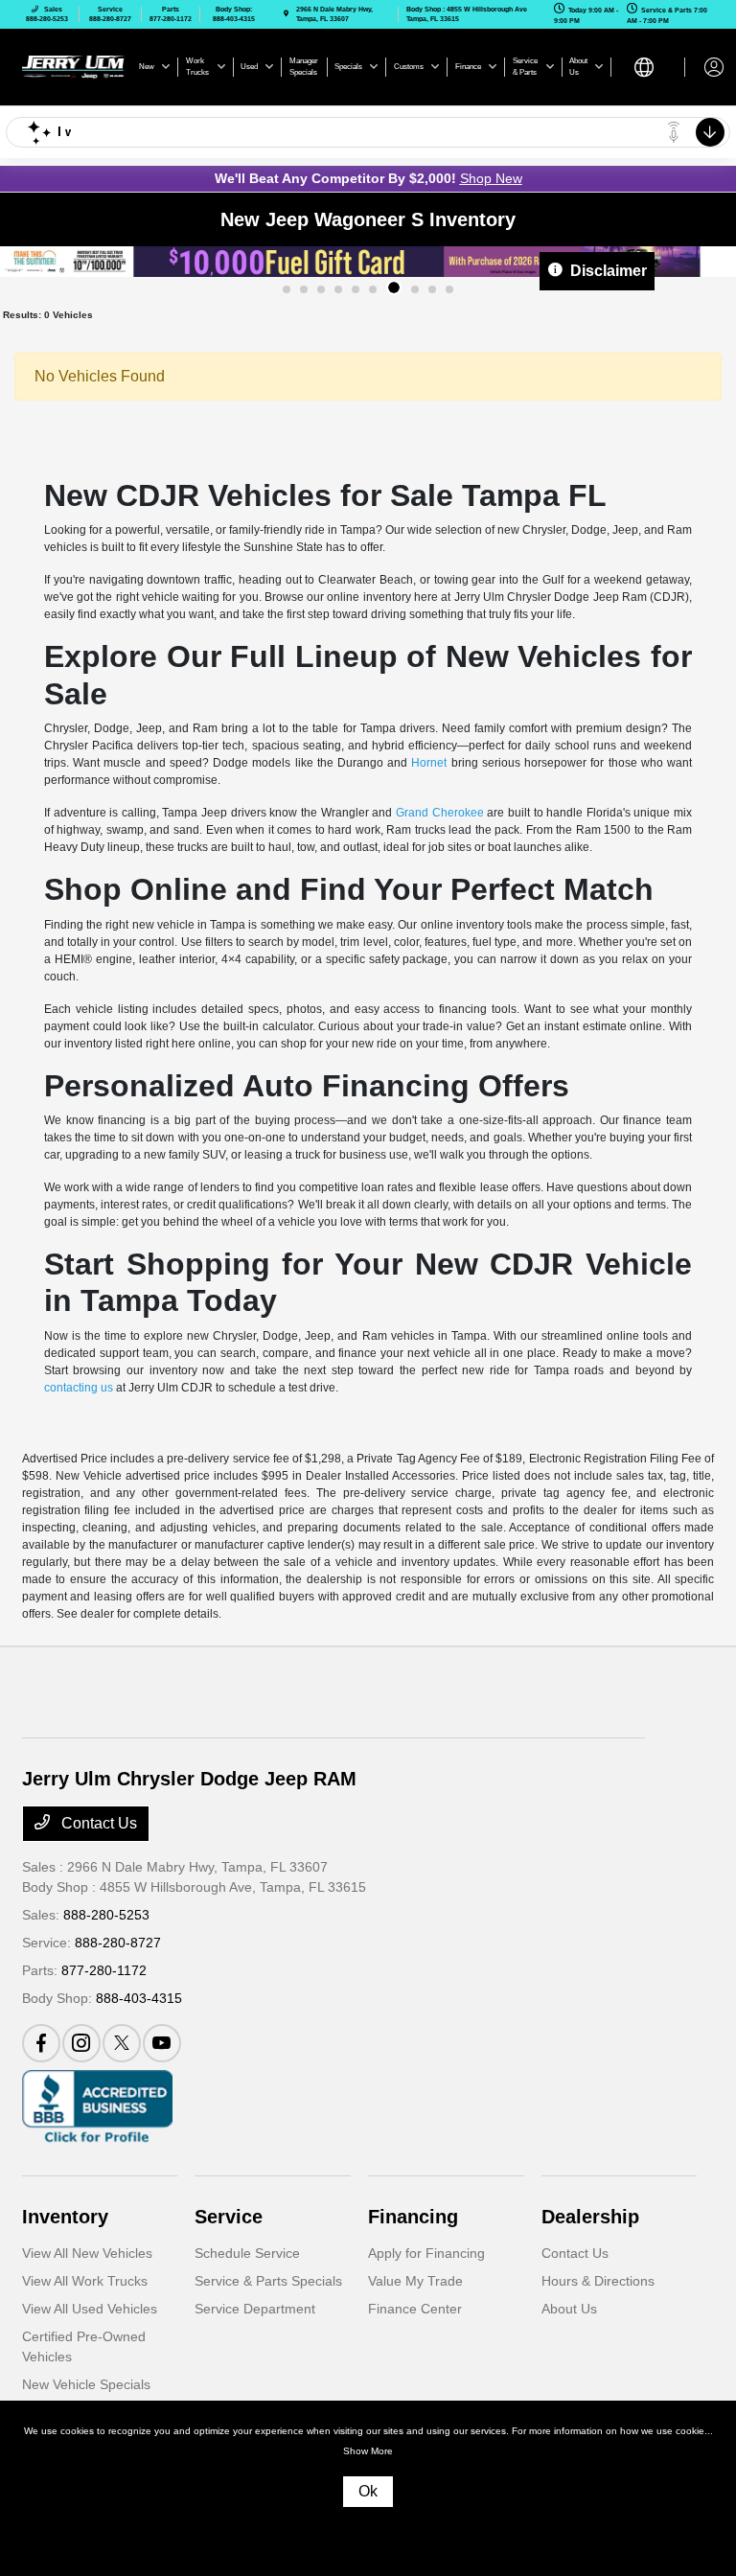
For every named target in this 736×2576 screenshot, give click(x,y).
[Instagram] (81, 2043)
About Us (569, 2309)
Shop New (491, 178)
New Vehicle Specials (86, 2384)
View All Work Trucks (85, 2281)
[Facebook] (41, 2043)
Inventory (65, 2217)
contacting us (79, 1388)
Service (229, 2217)
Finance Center (415, 2309)
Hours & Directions (598, 2281)
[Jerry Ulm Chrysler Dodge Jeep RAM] (74, 66)
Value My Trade (415, 2281)
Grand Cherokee (440, 813)
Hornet (429, 763)
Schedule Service (247, 2253)
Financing (413, 2217)
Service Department (255, 2309)
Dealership (590, 2217)
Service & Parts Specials (268, 2281)
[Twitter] (122, 2043)
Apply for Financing (426, 2253)
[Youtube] (162, 2043)
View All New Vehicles (87, 2253)
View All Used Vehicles (90, 2309)
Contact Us (97, 1823)
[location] (286, 14)
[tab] (287, 289)
